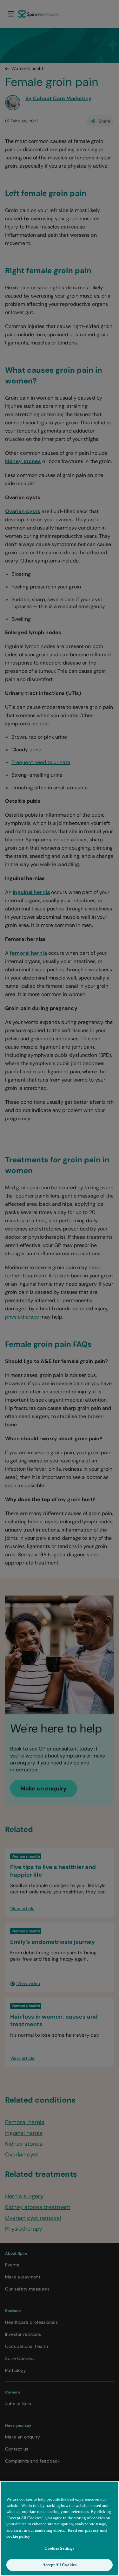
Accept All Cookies (60, 2565)
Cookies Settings (59, 2548)
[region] (60, 2528)
